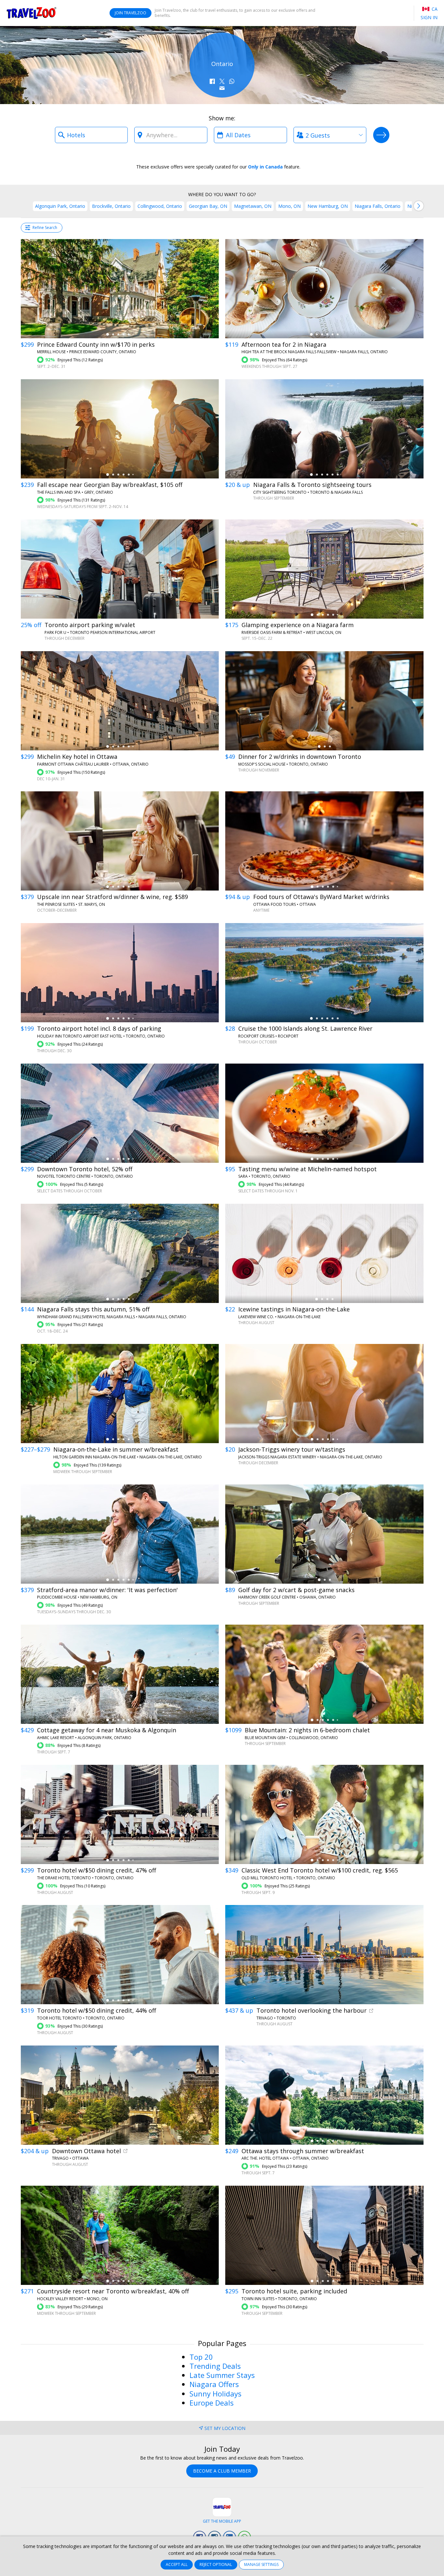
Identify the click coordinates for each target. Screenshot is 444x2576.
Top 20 (201, 2357)
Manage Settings (261, 2564)
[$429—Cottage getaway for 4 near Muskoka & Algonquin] (120, 1674)
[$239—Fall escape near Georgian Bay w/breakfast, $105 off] (120, 429)
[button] (212, 81)
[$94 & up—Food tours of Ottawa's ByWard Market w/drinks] (324, 841)
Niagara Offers (214, 2384)
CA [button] (434, 9)
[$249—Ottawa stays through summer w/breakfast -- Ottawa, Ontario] (324, 2095)
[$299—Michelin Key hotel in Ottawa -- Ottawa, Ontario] (120, 701)
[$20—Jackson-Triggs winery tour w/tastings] (324, 1394)
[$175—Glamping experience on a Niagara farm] (324, 569)
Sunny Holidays (215, 2394)
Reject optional (216, 2564)
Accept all (177, 2564)
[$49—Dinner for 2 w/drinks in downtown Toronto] (324, 701)
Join (131, 13)
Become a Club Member (222, 2471)
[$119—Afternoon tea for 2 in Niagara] (324, 289)
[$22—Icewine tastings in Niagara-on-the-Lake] (324, 1253)
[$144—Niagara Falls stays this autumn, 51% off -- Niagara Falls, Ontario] (120, 1253)
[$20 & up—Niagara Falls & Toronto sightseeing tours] (324, 429)
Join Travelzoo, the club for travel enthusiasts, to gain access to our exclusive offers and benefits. (235, 13)
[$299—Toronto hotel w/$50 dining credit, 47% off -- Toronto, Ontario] (120, 1814)
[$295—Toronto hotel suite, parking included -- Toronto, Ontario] (324, 2235)
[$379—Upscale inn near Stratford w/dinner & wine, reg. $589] (120, 841)
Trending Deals (215, 2366)
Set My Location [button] (225, 2428)
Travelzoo (32, 13)
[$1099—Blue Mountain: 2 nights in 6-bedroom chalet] (324, 1674)
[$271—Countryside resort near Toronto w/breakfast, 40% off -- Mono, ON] (120, 2235)
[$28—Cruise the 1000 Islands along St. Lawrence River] (324, 973)
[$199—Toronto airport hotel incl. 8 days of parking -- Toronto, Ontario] (120, 973)
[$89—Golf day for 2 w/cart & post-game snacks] (324, 1534)
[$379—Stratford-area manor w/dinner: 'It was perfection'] (120, 1534)
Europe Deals (212, 2403)
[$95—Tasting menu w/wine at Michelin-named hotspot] (324, 1113)
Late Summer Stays (222, 2375)
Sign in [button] (429, 17)
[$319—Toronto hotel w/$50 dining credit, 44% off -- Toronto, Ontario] (120, 1955)
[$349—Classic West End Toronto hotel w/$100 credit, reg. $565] (324, 1814)
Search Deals (381, 135)
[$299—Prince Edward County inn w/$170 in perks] (120, 289)
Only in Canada (265, 167)
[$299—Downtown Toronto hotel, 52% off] (120, 1113)
